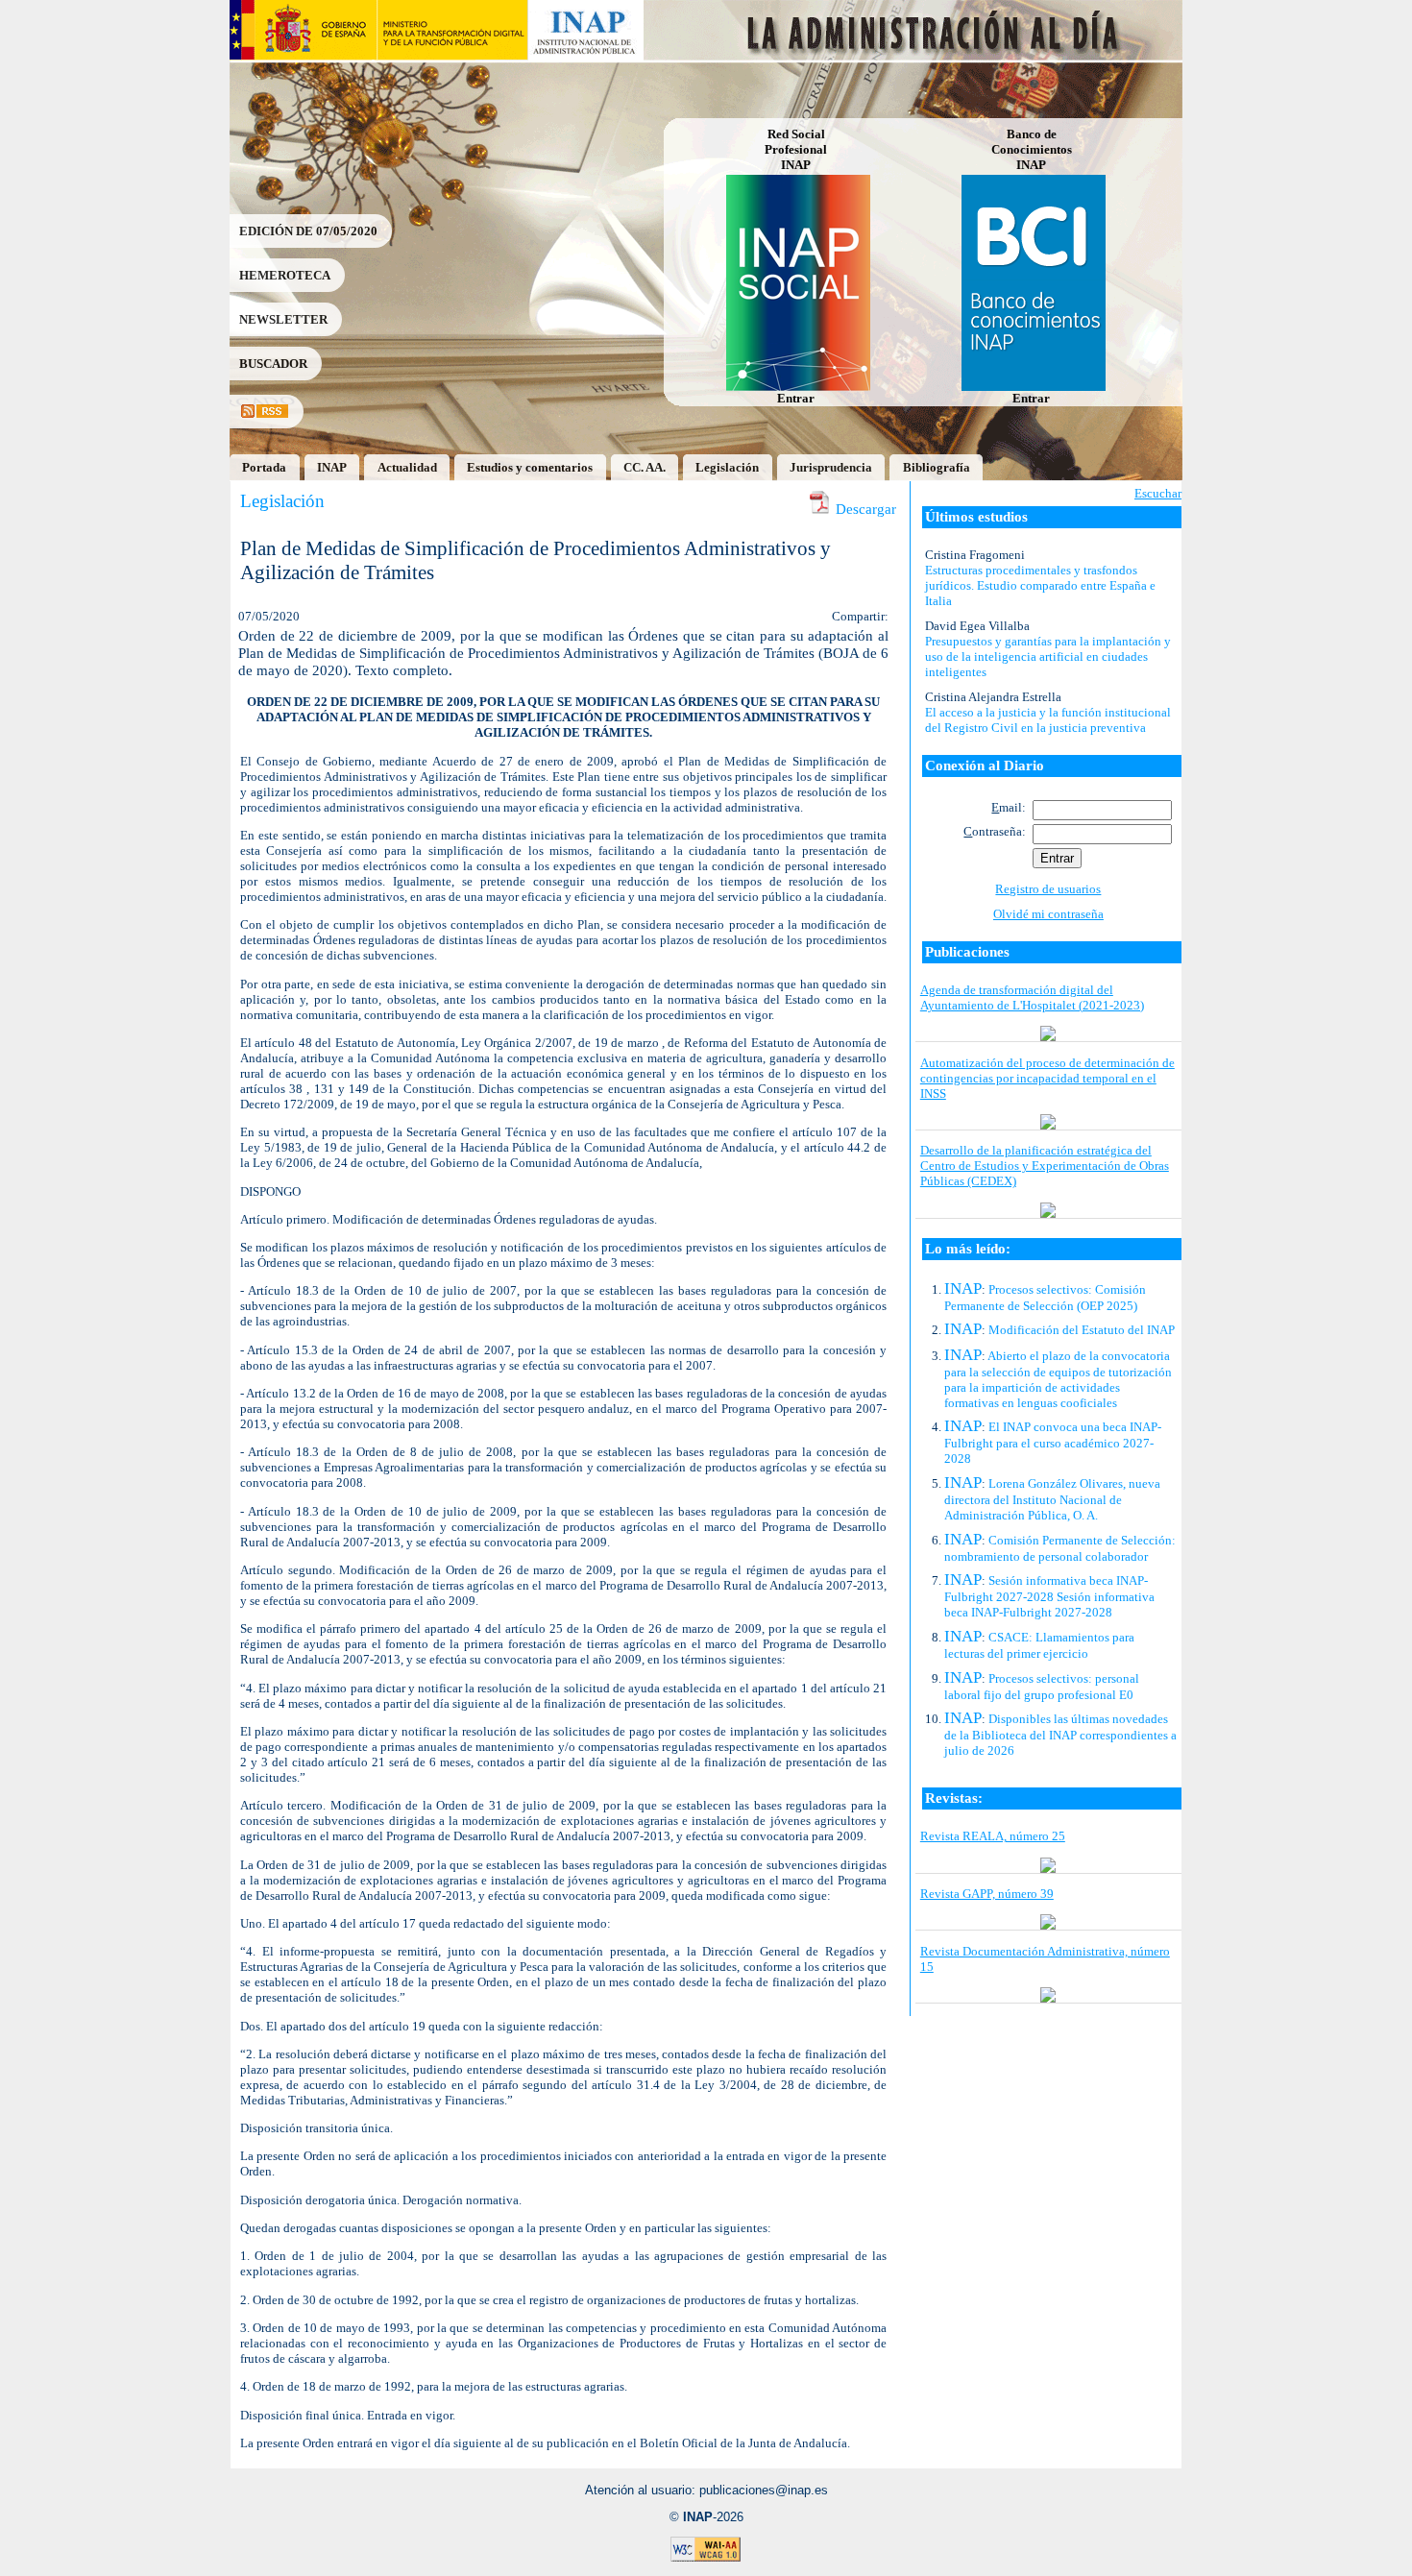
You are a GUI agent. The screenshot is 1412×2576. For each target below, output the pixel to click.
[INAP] (586, 55)
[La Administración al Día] (914, 55)
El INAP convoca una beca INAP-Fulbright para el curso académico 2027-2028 (1053, 1443)
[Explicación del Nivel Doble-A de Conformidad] (706, 2558)
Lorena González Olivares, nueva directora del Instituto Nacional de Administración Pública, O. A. (1052, 1499)
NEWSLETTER (283, 319)
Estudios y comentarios (530, 467)
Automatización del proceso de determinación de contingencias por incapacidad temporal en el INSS (1047, 1078)
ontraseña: (995, 831)
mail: (1009, 807)
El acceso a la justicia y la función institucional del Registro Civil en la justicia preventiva (1048, 720)
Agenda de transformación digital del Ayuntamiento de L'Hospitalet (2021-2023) (1032, 997)
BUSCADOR (273, 364)
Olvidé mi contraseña (1048, 914)
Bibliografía (937, 467)
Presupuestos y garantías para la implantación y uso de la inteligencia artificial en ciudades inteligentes (1048, 656)
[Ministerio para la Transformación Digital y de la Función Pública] (452, 55)
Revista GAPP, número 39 (987, 1894)
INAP (332, 467)
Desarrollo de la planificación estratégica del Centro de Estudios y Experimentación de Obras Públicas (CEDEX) (1045, 1166)
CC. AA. (645, 467)
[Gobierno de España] (303, 55)
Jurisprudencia (831, 467)
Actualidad (407, 467)
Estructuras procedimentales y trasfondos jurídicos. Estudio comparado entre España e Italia (1040, 585)
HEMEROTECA (285, 275)
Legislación (727, 467)
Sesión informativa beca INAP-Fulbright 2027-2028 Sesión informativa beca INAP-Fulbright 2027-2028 (1049, 1596)
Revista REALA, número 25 (993, 1836)
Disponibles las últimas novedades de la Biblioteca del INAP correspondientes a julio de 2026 (1060, 1735)
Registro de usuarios (1048, 889)
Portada (264, 467)
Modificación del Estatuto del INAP (1082, 1330)
